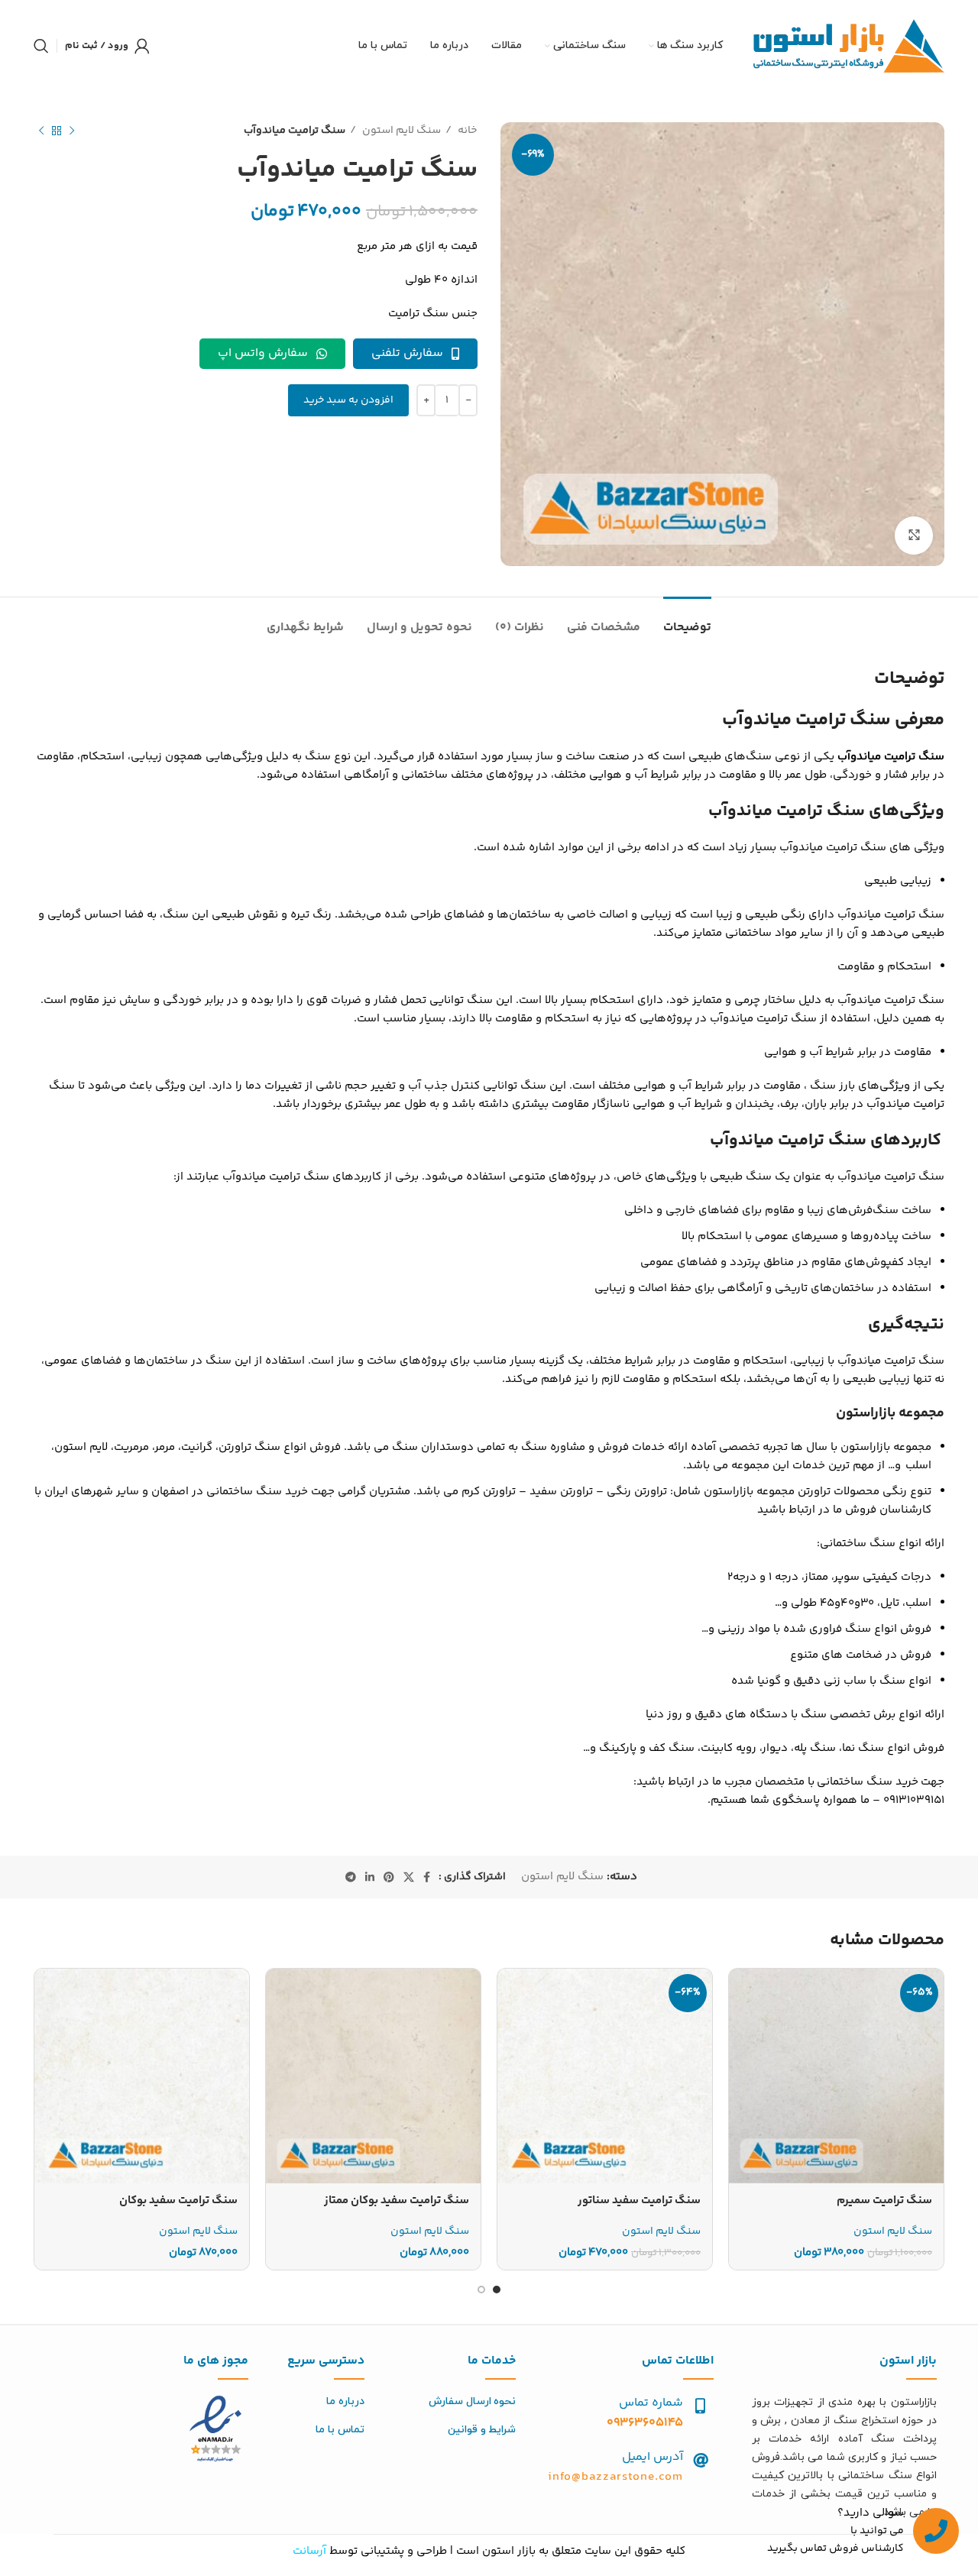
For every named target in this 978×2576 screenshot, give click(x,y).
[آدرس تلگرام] (351, 1877)
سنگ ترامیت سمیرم (884, 2201)
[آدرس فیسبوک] (427, 1877)
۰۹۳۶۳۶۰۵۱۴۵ (645, 2423)
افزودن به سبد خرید (348, 400)
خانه (466, 131)
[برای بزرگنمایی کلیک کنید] (914, 536)
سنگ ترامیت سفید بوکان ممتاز (397, 2201)
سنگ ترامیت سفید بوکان (178, 2201)
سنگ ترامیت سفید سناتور (639, 2201)
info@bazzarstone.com (615, 2477)
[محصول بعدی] (41, 131)
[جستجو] (41, 46)
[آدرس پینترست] (389, 1877)
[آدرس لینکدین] (370, 1877)
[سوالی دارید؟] (936, 2531)
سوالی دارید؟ (871, 2513)
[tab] (687, 620)
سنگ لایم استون (400, 131)
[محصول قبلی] (72, 131)
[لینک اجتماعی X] (409, 1877)
